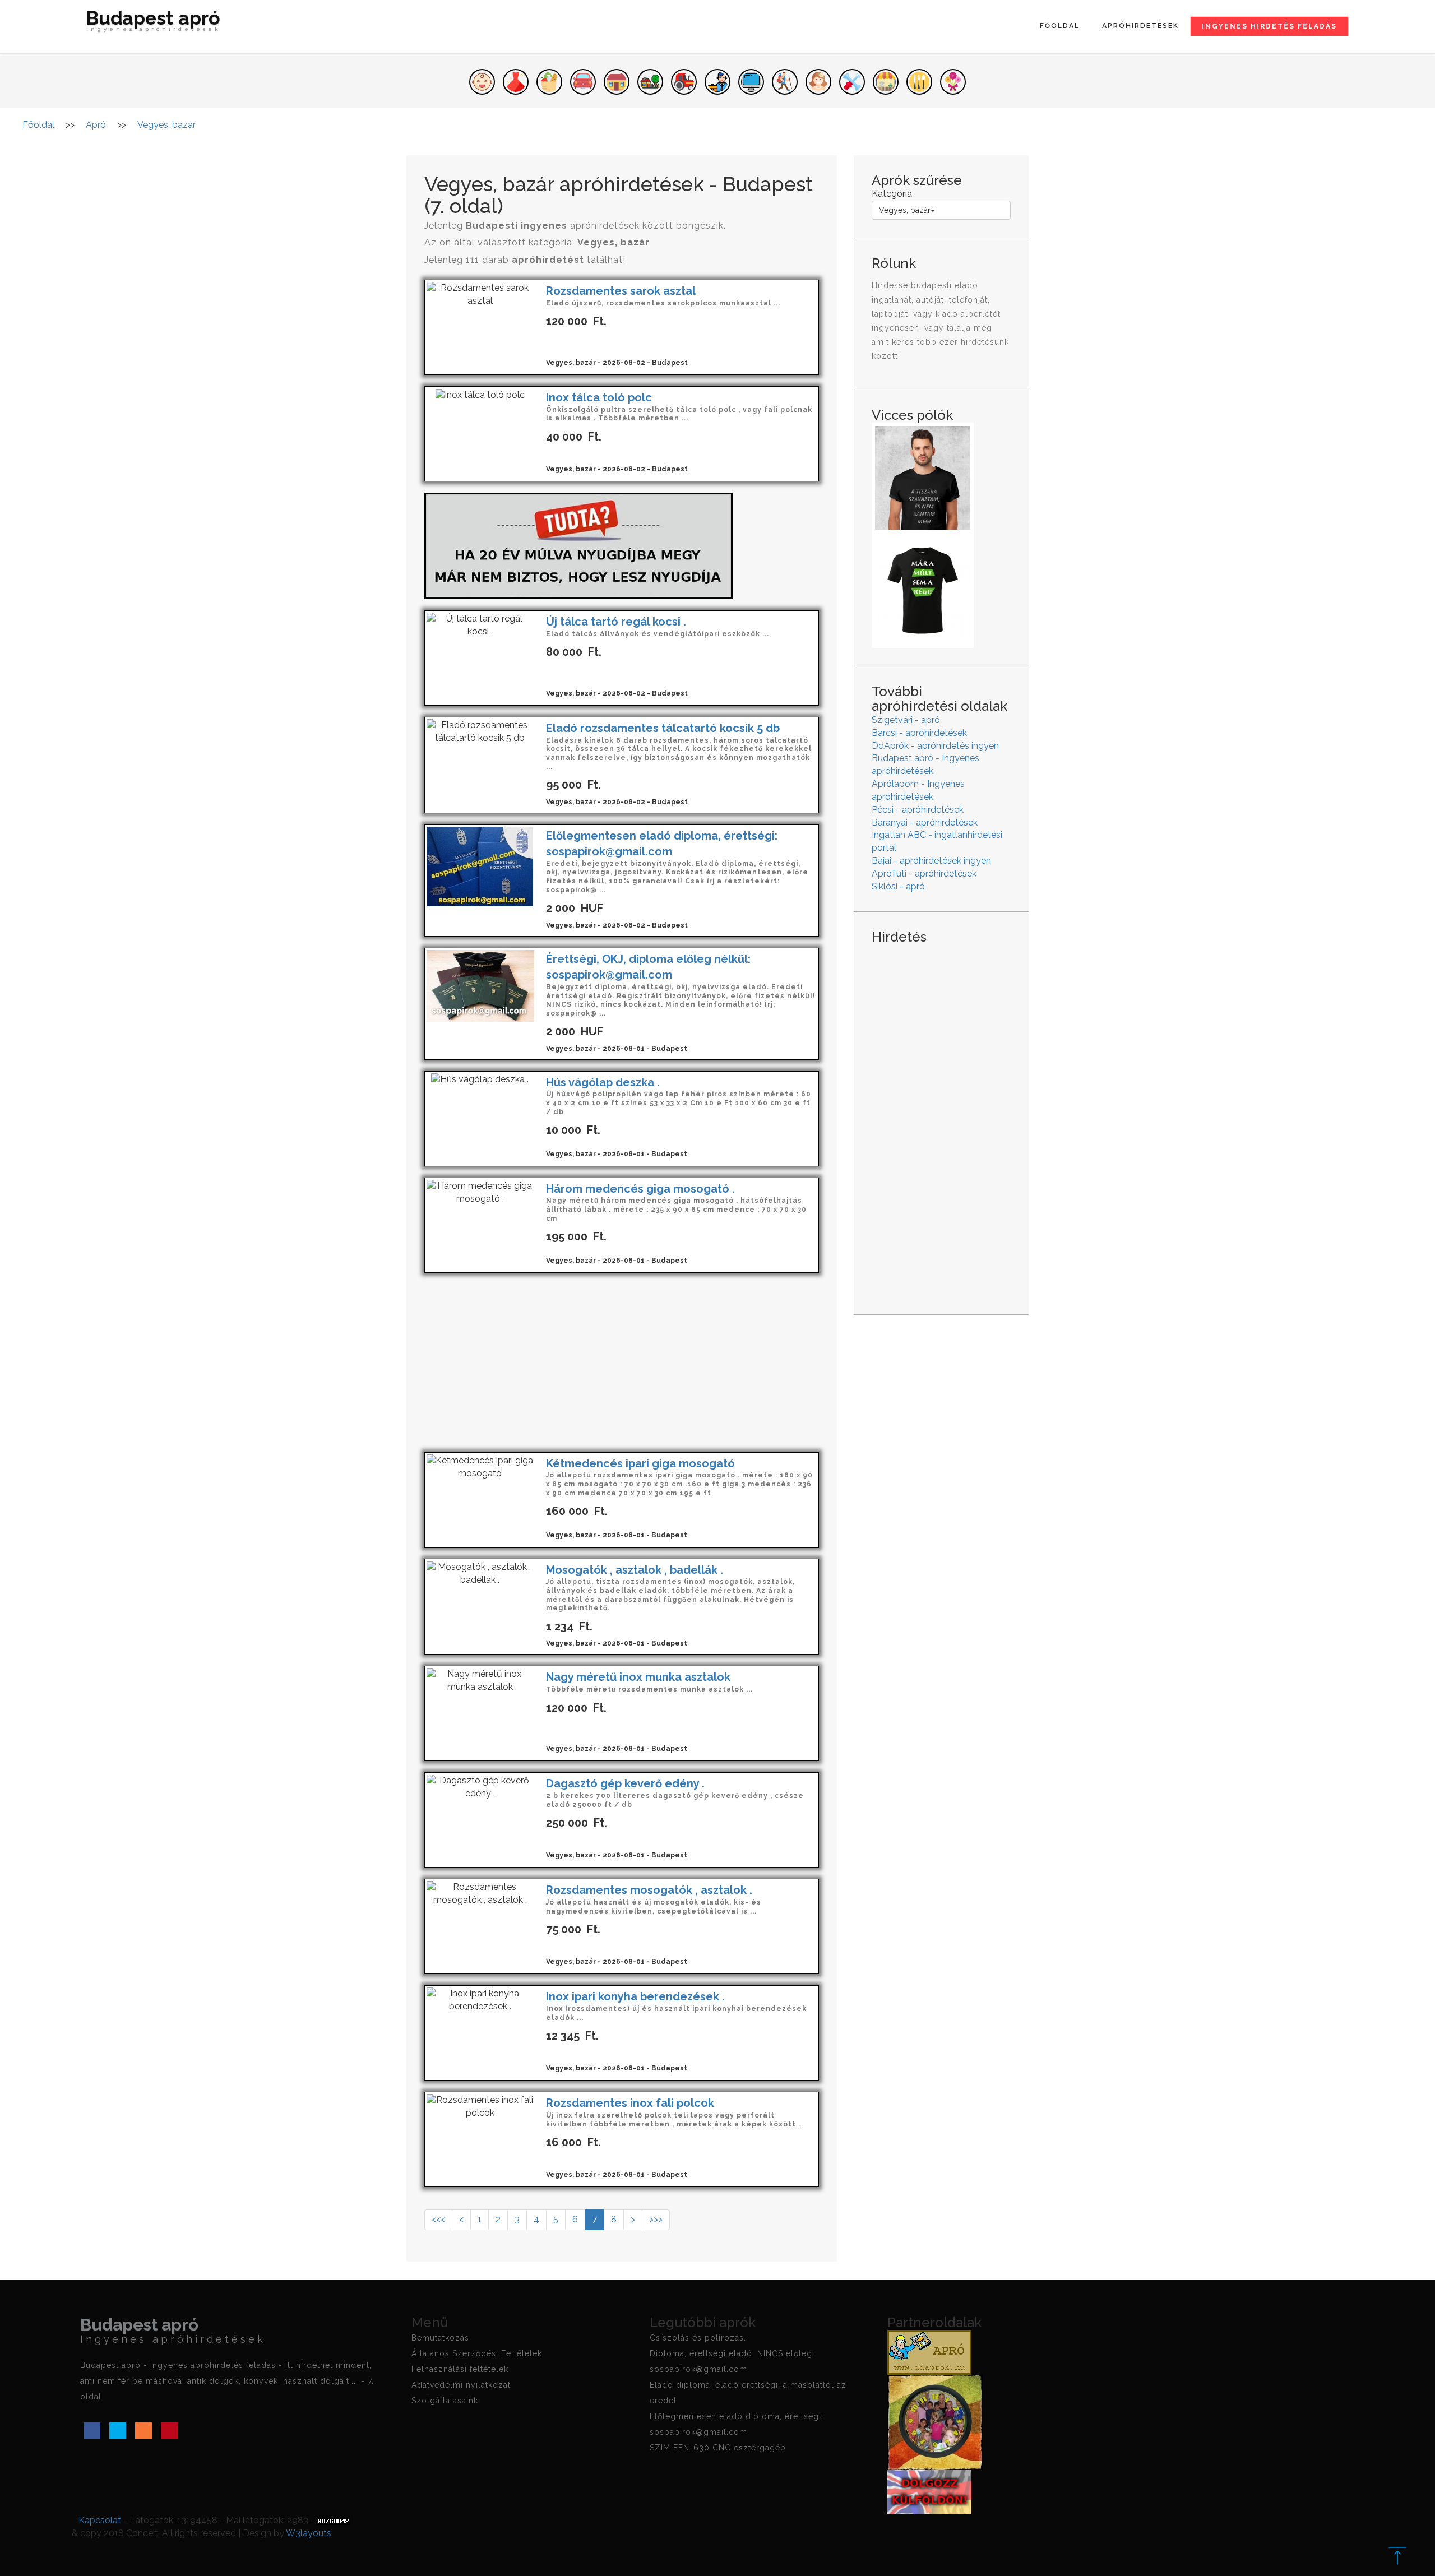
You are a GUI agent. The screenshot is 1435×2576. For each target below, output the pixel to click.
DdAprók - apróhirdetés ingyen (935, 746)
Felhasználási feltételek (460, 2369)
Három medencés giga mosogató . (640, 1189)
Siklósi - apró (898, 886)
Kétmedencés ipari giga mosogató (640, 1463)
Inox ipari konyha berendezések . (635, 1996)
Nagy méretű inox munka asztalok (638, 1677)
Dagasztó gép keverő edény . (625, 1783)
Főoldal (1060, 26)
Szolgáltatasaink (445, 2401)
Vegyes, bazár (905, 210)
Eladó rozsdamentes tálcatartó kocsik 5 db (663, 728)
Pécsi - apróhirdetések (918, 810)
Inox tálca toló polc (599, 397)
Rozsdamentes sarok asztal (621, 291)
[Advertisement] (622, 1363)
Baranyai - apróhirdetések (925, 823)
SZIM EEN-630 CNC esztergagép (718, 2448)
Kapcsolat (100, 2520)
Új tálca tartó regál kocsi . (616, 622)
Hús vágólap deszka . (603, 1082)
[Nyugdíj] (578, 545)
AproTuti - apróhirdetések (924, 874)
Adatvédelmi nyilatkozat (461, 2385)
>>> (656, 2219)
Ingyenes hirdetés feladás (1269, 26)
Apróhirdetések (1140, 26)
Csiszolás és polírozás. (698, 2338)
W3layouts (309, 2533)
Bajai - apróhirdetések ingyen (931, 861)
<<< (438, 2219)
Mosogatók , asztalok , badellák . (635, 1570)
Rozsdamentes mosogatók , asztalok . (649, 1890)
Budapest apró (154, 22)
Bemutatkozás (440, 2338)
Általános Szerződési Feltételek (477, 2353)
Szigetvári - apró (906, 720)
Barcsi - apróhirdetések (919, 733)
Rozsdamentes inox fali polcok (630, 2103)
